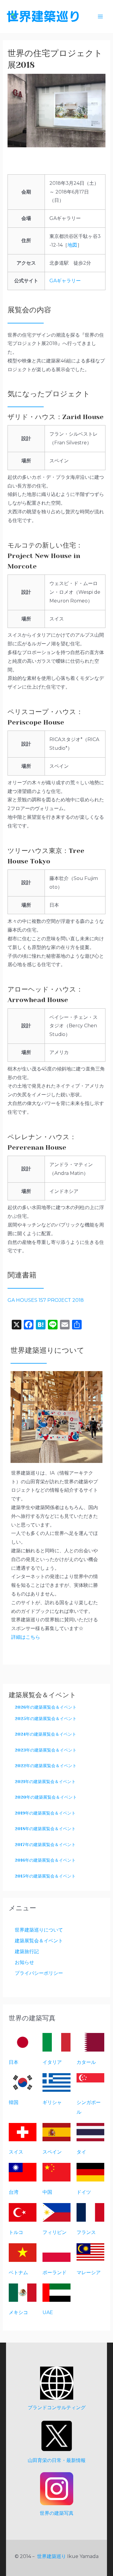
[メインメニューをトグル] (100, 17)
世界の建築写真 (57, 2513)
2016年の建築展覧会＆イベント (45, 1860)
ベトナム (18, 2273)
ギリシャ (52, 2102)
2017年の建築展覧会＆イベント (45, 1845)
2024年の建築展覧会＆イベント (46, 1734)
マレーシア (89, 2273)
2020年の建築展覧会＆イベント (46, 1797)
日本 (14, 2062)
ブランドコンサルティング (57, 2408)
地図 (72, 245)
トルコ (16, 2232)
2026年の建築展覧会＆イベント (46, 1707)
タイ (81, 2152)
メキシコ (18, 2312)
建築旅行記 (27, 1952)
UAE (48, 2312)
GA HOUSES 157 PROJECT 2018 (46, 1300)
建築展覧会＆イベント (39, 1941)
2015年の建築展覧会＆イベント (45, 1876)
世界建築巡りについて (39, 1930)
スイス (16, 2152)
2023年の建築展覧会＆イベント (46, 1750)
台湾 (14, 2192)
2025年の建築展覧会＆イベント (46, 1719)
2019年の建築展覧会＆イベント (45, 1813)
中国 (47, 2192)
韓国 (14, 2102)
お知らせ (24, 1962)
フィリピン (55, 2232)
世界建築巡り (52, 2556)
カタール (86, 2062)
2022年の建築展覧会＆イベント (46, 1766)
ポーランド (55, 2273)
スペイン (52, 2152)
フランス (86, 2232)
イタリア (52, 2062)
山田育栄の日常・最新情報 (57, 2460)
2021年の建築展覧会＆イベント (45, 1782)
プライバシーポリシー (39, 1973)
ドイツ (84, 2192)
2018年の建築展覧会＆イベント (45, 1829)
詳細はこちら (26, 1637)
